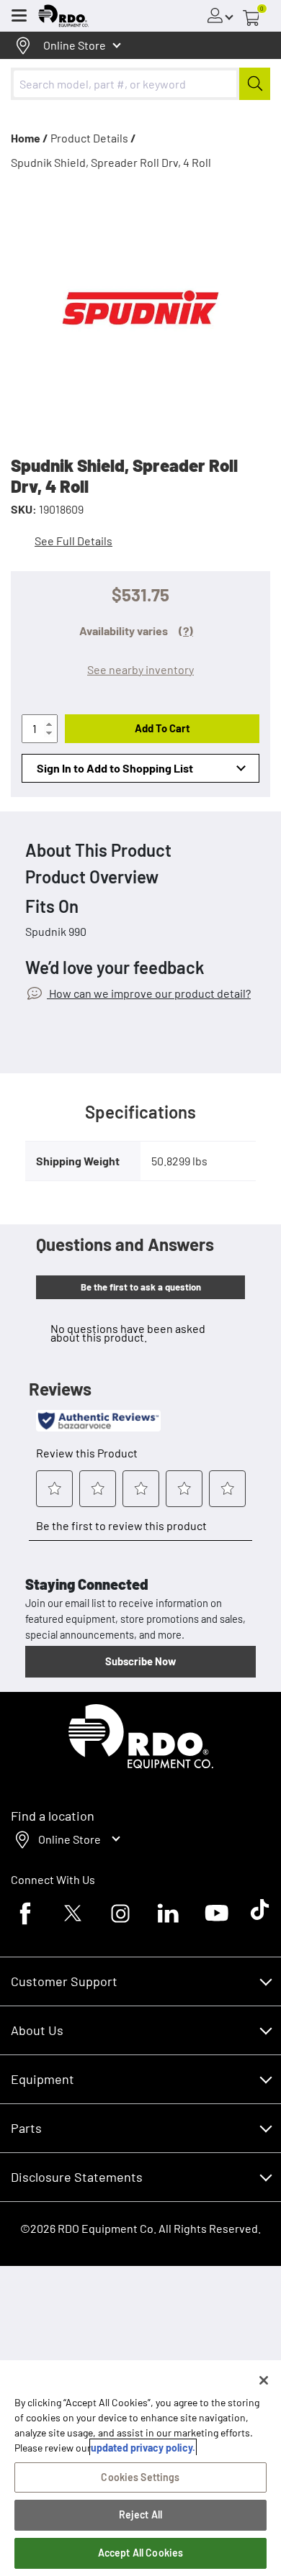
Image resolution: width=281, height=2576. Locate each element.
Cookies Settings (140, 2477)
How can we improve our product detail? (149, 993)
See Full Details (73, 541)
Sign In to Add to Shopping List (115, 768)
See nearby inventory (140, 669)
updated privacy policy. (143, 2448)
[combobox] (140, 84)
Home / (30, 138)
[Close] (264, 2380)
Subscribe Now (140, 1661)
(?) (186, 631)
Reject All (140, 2514)
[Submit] (255, 84)
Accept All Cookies (141, 2553)
